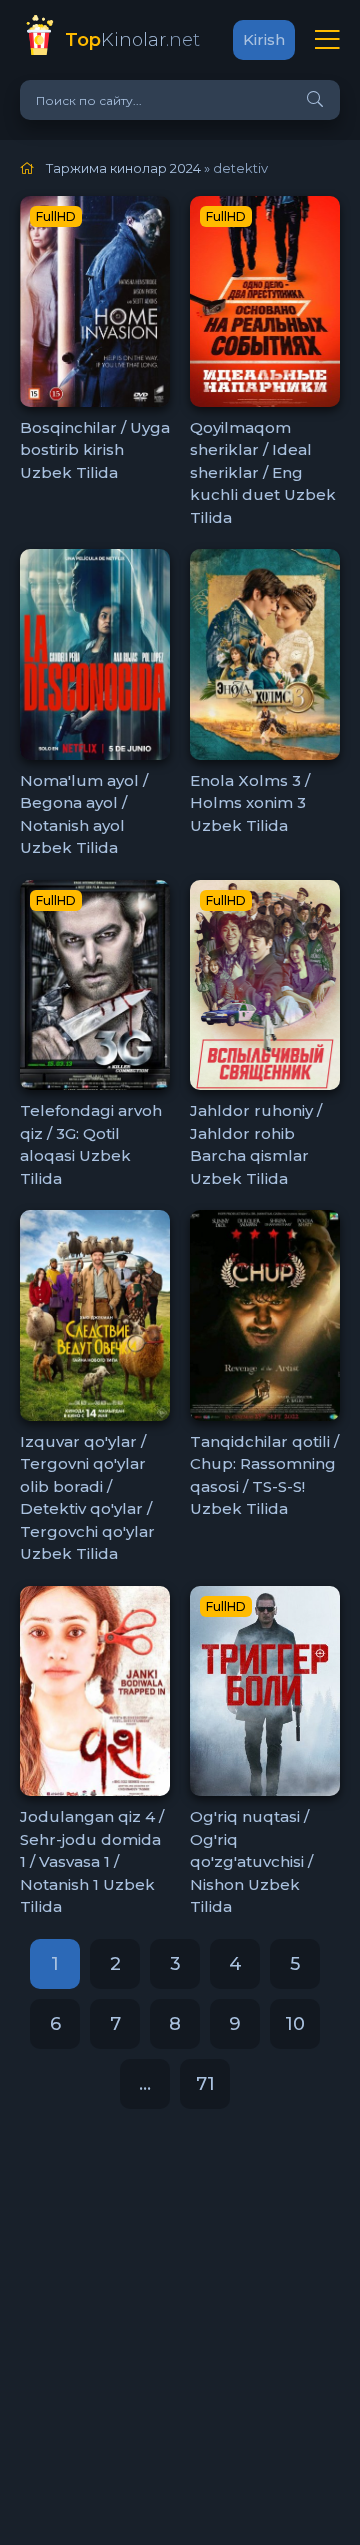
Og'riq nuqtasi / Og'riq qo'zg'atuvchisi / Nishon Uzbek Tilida (251, 1861)
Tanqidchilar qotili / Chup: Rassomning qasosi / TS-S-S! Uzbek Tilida (264, 1475)
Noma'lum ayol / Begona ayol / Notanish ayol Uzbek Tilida (84, 814)
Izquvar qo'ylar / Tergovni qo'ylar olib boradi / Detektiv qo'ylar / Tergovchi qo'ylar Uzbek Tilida (87, 1498)
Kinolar (132, 40)
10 (295, 2024)
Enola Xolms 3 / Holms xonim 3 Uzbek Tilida (250, 803)
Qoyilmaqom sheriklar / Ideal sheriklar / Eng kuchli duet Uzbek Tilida (263, 472)
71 (205, 2084)
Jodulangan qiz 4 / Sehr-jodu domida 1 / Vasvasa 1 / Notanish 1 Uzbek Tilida (92, 1861)
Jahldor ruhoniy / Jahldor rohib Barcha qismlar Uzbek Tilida (256, 1144)
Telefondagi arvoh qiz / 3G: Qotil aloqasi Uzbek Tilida (91, 1144)
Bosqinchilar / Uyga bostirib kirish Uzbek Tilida (95, 450)
